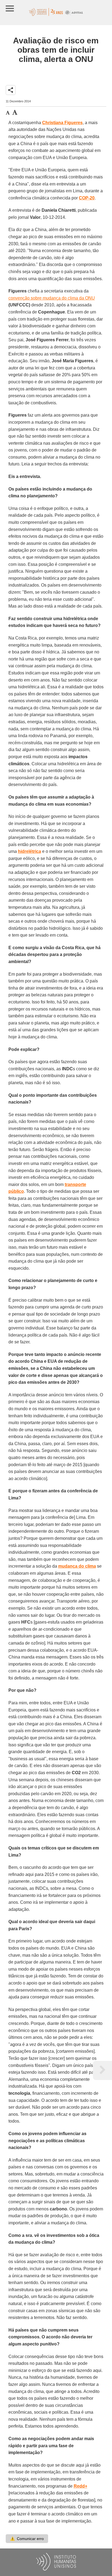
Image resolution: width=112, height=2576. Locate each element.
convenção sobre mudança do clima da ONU (52, 298)
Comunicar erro (27, 2539)
